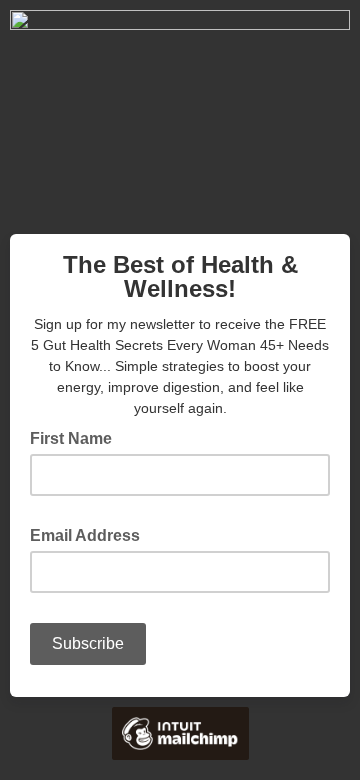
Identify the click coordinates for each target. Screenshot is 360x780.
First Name (71, 438)
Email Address (91, 534)
